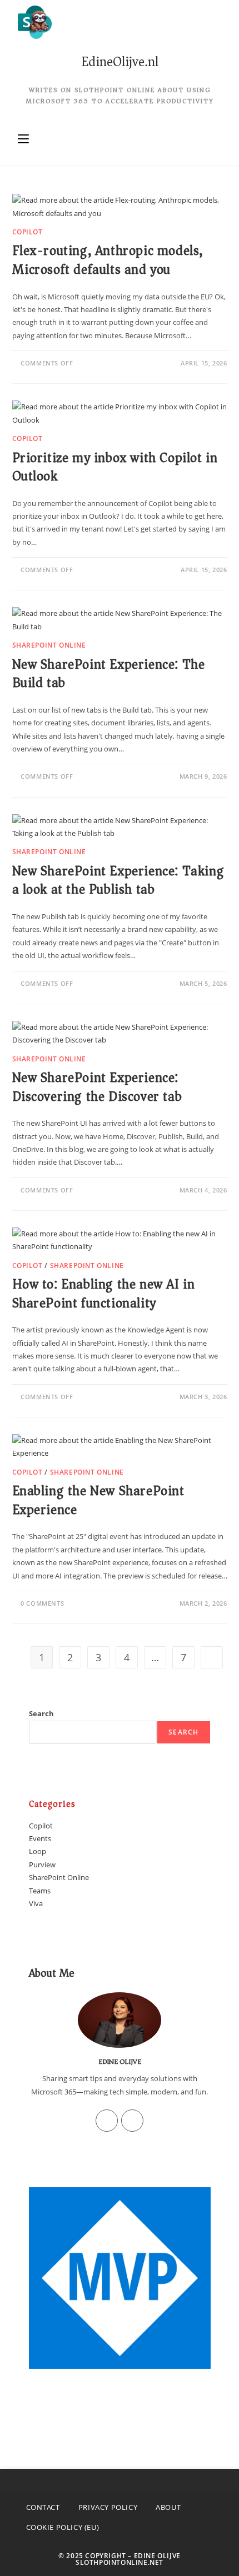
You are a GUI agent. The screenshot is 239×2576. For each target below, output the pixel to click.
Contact (43, 2507)
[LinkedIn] (132, 2121)
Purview (42, 1865)
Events (40, 1838)
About (168, 2507)
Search (41, 1713)
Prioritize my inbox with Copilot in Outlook (115, 467)
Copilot (28, 232)
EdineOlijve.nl (120, 62)
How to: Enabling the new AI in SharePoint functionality (104, 1294)
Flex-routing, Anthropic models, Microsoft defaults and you (108, 260)
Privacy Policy (108, 2507)
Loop (38, 1851)
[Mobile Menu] (23, 139)
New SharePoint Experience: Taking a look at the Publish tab (118, 880)
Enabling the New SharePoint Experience (98, 1500)
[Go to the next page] (212, 1657)
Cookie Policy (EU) (63, 2527)
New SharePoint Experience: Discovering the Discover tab (97, 1087)
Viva (36, 1903)
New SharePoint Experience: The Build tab (109, 674)
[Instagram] (107, 2121)
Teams (40, 1891)
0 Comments (42, 1603)
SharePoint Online (49, 645)
